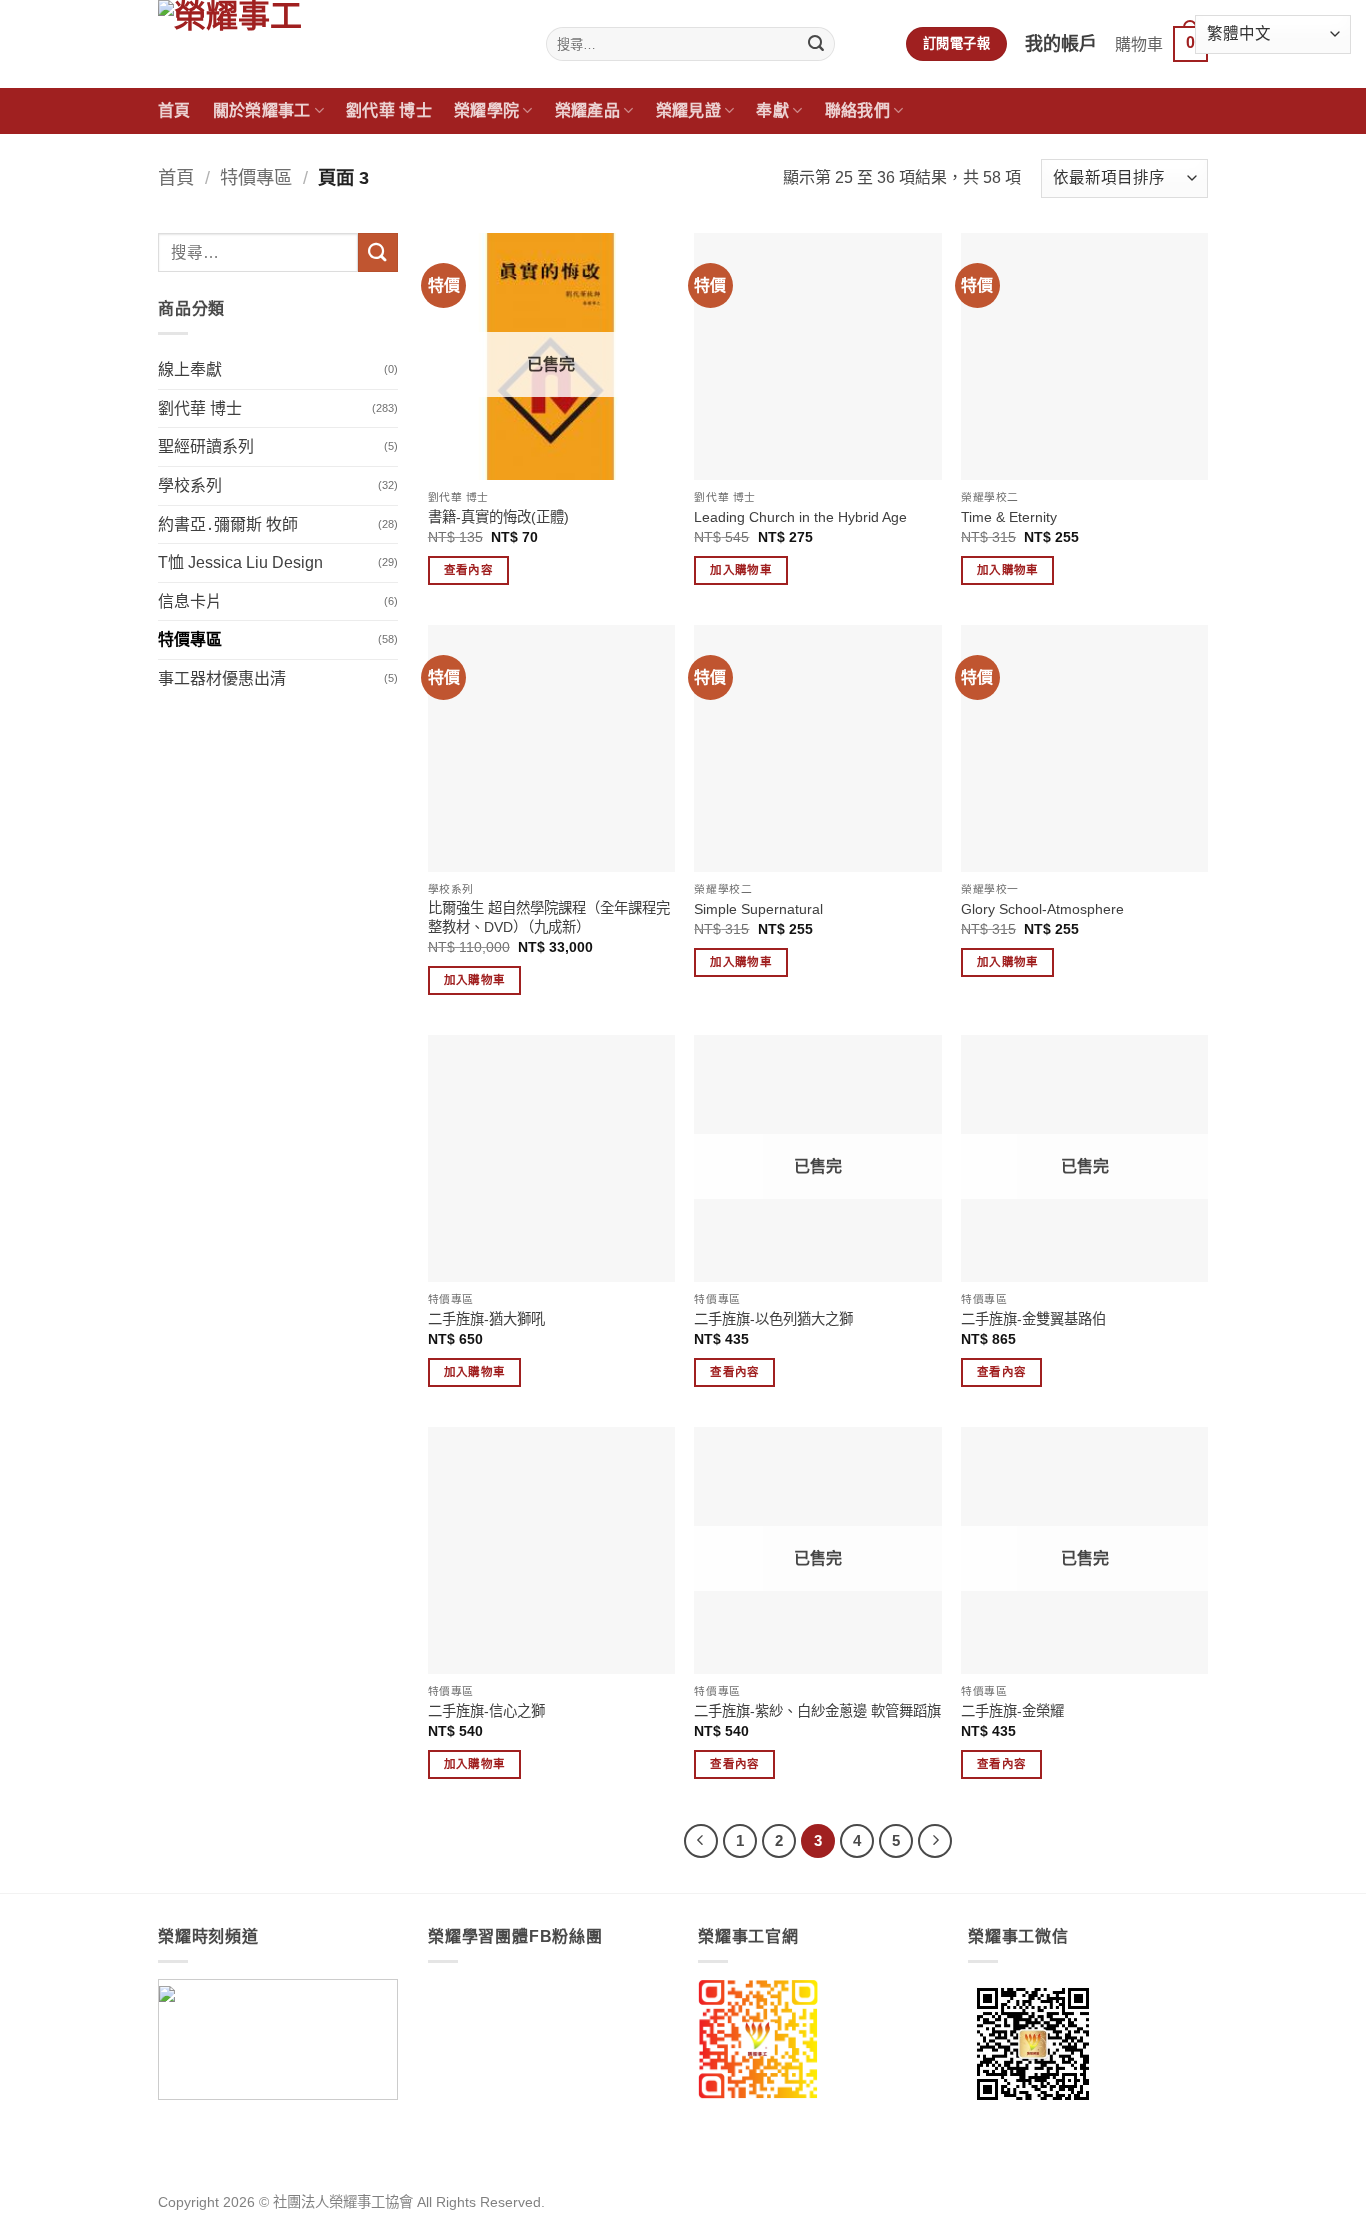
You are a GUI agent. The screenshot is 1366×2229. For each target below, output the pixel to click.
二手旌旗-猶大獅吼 (486, 1319)
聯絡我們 (857, 110)
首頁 (174, 110)
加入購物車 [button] (741, 570)
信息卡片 (190, 601)
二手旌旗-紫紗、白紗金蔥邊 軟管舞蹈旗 (817, 1711)
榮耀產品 (587, 110)
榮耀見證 (688, 110)
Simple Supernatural (758, 909)
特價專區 (256, 177)
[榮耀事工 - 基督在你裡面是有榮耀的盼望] (337, 44)
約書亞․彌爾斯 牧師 (228, 524)
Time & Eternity (1009, 517)
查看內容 (468, 570)
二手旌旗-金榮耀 (1012, 1711)
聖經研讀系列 (206, 446)
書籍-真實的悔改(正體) (498, 517)
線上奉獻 (190, 369)
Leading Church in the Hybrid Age (800, 517)
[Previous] (701, 1841)
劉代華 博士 (389, 110)
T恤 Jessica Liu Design (240, 562)
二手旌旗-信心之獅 (486, 1711)
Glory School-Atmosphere (1042, 909)
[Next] (935, 1841)
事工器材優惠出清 (222, 678)
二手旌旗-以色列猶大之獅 (773, 1319)
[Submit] (817, 44)
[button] (1161, 44)
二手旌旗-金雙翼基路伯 (1033, 1319)
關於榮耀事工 (262, 110)
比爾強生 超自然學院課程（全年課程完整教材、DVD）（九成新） (549, 917)
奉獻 (772, 110)
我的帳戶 (1061, 44)
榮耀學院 (486, 110)
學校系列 (190, 485)
